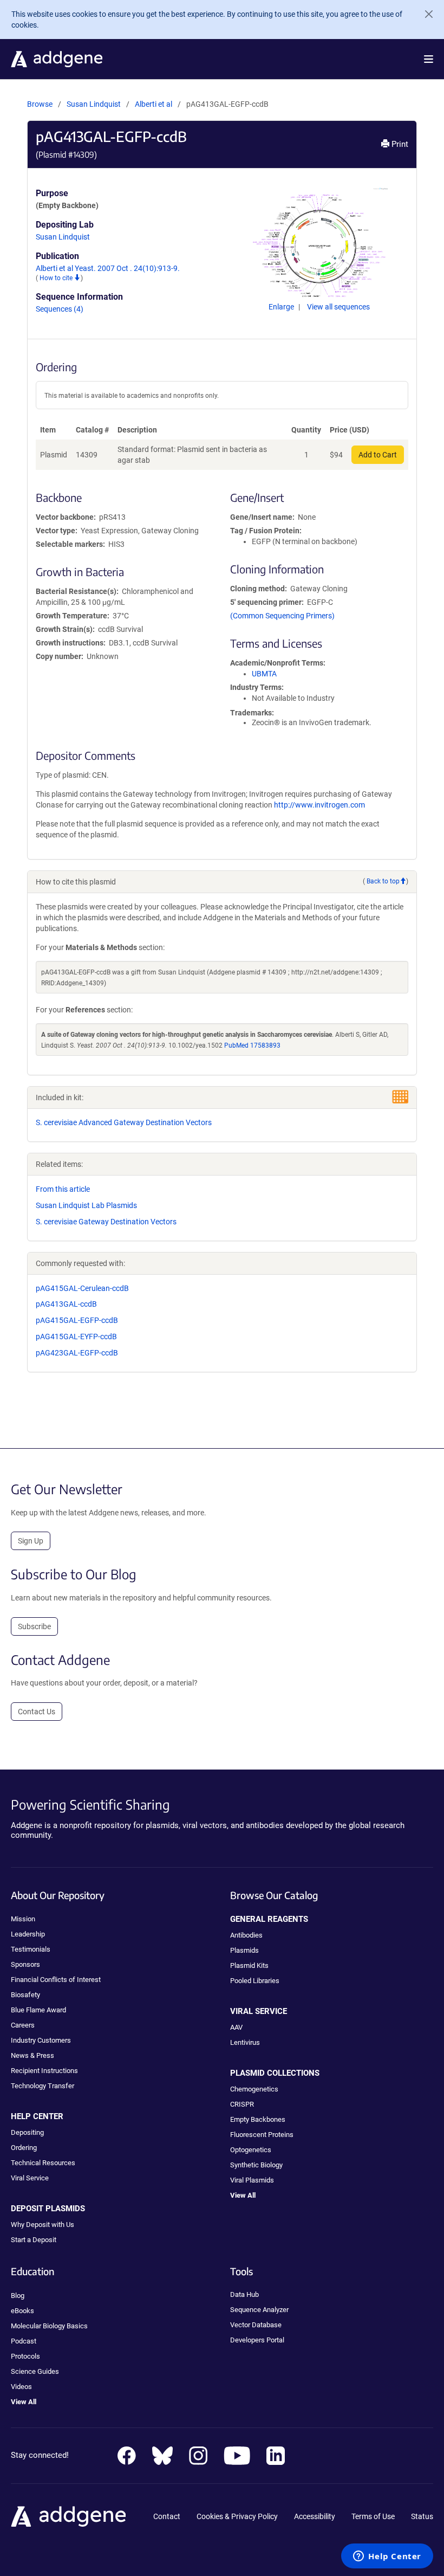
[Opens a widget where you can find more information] (387, 2557)
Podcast (24, 2341)
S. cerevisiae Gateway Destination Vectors (106, 1222)
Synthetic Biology (256, 2165)
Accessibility (315, 2516)
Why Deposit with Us (43, 2225)
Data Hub (244, 2294)
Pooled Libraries (255, 1981)
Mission (23, 1919)
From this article (63, 1189)
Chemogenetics (254, 2089)
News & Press (32, 2055)
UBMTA (264, 674)
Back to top (383, 881)
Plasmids (244, 1950)
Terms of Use (373, 2516)
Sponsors (25, 1964)
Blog (18, 2296)
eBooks (22, 2311)
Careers (23, 2025)
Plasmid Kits (249, 1965)
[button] (429, 59)
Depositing (27, 2132)
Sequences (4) (60, 309)
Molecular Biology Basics (49, 2326)
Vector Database (256, 2325)
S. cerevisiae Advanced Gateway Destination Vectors (124, 1122)
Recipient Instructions (44, 2071)
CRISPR (242, 2104)
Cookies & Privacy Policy (237, 2516)
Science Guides (35, 2371)
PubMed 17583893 (252, 1045)
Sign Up (31, 1541)
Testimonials (31, 1949)
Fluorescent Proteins (262, 2135)
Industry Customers (41, 2040)
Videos (21, 2387)
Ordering (24, 2148)
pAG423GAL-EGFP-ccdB (77, 1353)
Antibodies (246, 1935)
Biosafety (25, 1995)
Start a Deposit (34, 2240)
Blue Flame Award (38, 2010)
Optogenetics (251, 2150)
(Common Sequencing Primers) (282, 616)
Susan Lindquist (94, 104)
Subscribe (34, 1626)
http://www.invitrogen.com (319, 805)
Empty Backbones (258, 2119)
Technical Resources (43, 2163)
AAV (236, 2027)
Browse (40, 104)
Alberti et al (154, 104)
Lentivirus (245, 2042)
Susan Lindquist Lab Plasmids (86, 1205)
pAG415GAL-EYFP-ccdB (76, 1337)
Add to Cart (378, 455)
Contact (167, 2516)
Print (399, 144)
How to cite (57, 278)
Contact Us (37, 1712)
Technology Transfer (43, 2086)
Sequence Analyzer (259, 2310)
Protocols (25, 2356)
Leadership (28, 1934)
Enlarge (282, 307)
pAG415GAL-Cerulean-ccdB (82, 1288)
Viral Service (30, 2178)
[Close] (425, 14)
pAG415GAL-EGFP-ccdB (77, 1320)
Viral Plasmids (252, 2180)
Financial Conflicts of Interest (56, 1980)
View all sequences (338, 307)
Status (422, 2516)
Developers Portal (257, 2340)
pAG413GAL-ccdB (66, 1304)
